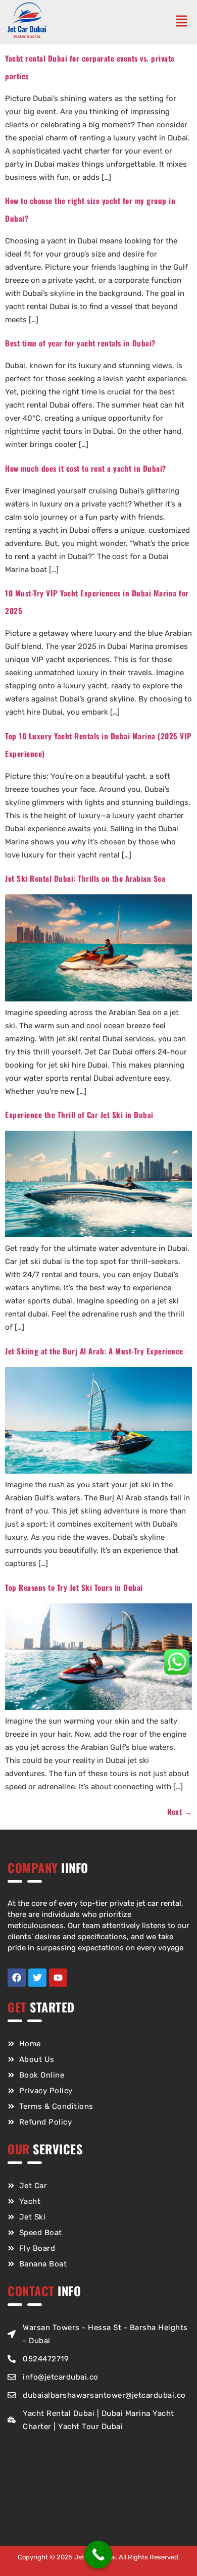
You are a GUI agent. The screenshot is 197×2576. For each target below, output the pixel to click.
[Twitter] (37, 1978)
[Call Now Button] (98, 2555)
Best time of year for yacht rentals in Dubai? (80, 343)
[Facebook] (17, 1978)
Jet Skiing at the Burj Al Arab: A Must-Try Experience (94, 1351)
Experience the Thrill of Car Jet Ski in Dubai (79, 1115)
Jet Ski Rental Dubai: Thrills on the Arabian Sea (85, 878)
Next (180, 1811)
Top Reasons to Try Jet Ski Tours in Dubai (74, 1587)
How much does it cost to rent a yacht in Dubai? (86, 468)
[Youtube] (58, 1978)
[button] (184, 22)
